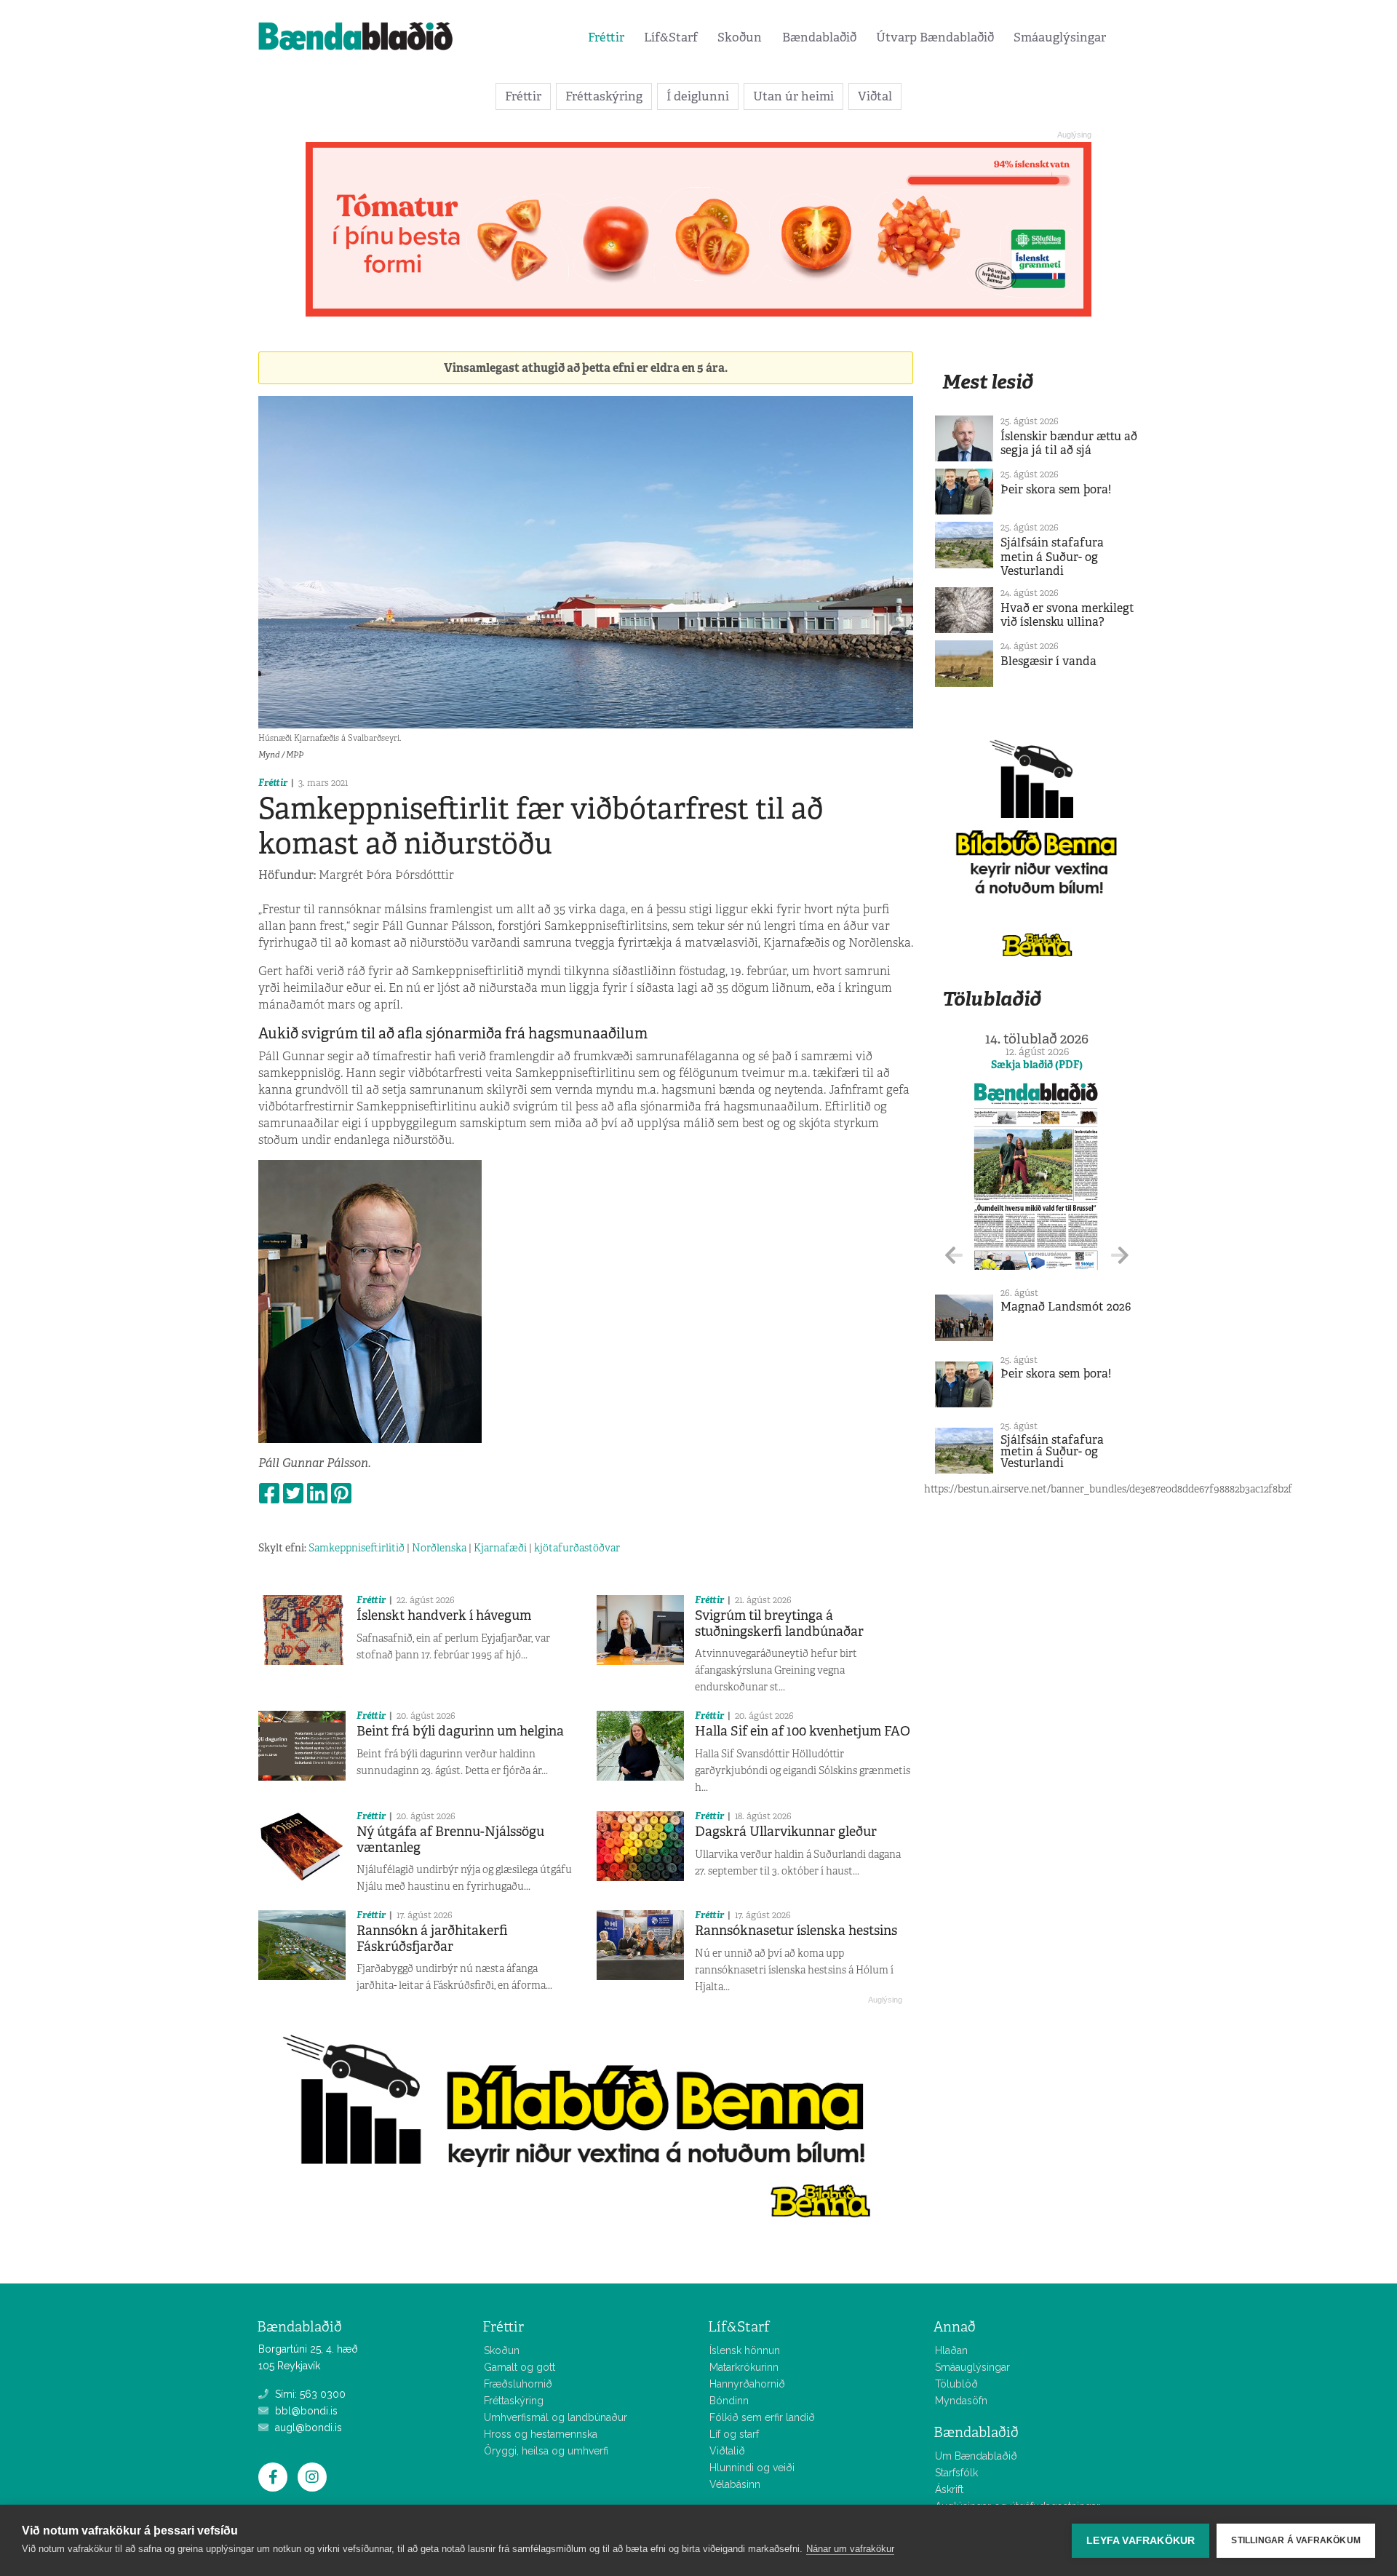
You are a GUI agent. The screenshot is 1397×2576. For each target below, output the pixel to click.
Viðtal (875, 96)
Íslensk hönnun (745, 2350)
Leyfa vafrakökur (1141, 2541)
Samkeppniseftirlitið (357, 1548)
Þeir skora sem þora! (1056, 489)
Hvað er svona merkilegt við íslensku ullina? (1067, 615)
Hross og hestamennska (541, 2434)
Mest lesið (988, 382)
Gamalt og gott (520, 2367)
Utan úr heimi (793, 96)
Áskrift (949, 2489)
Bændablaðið (819, 37)
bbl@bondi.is (305, 2411)
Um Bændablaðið (976, 2456)
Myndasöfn (961, 2401)
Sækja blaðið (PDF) (1037, 1065)
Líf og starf (734, 2434)
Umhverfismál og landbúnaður (556, 2417)
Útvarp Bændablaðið (935, 37)
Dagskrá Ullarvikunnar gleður (786, 1832)
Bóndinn (729, 2401)
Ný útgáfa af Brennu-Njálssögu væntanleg (450, 1840)
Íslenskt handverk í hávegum (444, 1615)
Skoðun (740, 37)
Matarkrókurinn (744, 2367)
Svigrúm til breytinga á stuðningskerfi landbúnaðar (779, 1623)
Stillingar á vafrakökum (1296, 2540)
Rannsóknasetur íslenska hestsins (796, 1931)
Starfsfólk (956, 2473)
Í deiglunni (698, 96)
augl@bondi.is (307, 2428)
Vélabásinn (735, 2484)
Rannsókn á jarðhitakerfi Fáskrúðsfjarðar (432, 1939)
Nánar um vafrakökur (850, 2549)
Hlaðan (951, 2350)
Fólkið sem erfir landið (762, 2417)
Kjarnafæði (500, 1548)
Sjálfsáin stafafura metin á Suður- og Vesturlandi (1052, 556)
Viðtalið (727, 2451)
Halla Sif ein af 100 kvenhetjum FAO (803, 1731)
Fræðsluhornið (518, 2384)
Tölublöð (956, 2384)
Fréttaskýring (604, 96)
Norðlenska (439, 1548)
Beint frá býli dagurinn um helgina (460, 1731)
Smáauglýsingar (1060, 37)
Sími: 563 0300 (309, 2394)
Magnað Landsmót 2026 (1066, 1307)
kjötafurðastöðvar (577, 1548)
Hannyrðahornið (747, 2384)
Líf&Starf (671, 37)
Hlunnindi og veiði (752, 2468)
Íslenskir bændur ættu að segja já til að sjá (1069, 443)
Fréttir (606, 37)
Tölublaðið (992, 999)
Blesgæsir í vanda (1048, 661)
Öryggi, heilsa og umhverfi (546, 2451)
